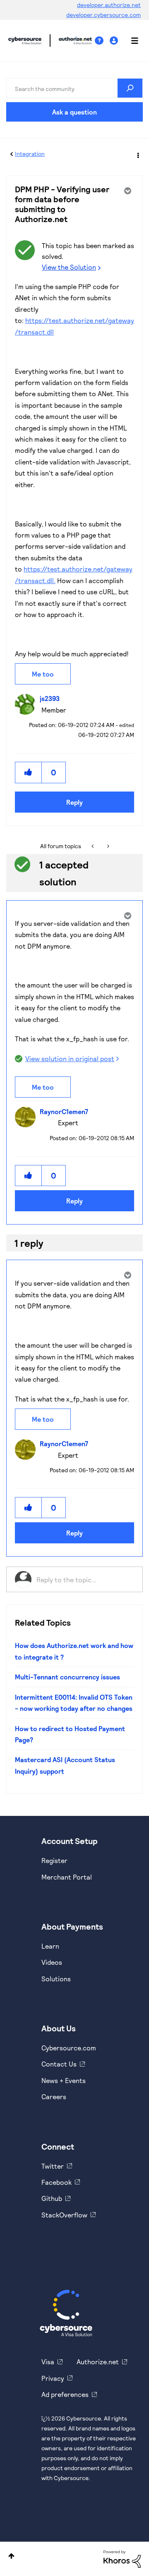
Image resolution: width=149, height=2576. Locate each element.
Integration (30, 154)
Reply (74, 802)
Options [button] (137, 154)
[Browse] (130, 41)
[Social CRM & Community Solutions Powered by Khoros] (122, 2558)
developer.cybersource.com (103, 15)
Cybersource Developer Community (25, 41)
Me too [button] (43, 674)
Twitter (53, 2166)
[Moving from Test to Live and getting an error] (93, 846)
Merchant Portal (67, 1877)
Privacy (53, 2378)
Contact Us (59, 2064)
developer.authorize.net (109, 5)
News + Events (64, 2080)
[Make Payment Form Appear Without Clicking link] (107, 846)
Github (52, 2198)
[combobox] (74, 88)
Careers (54, 2096)
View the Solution (69, 267)
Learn (50, 1946)
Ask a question (74, 112)
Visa (48, 2362)
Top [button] (11, 2556)
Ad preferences (65, 2394)
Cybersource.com (69, 2048)
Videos (52, 1962)
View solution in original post (70, 1058)
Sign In (115, 41)
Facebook (56, 2182)
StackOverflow (64, 2215)
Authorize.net (98, 2362)
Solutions (56, 1979)
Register (54, 1860)
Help (102, 41)
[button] (29, 772)
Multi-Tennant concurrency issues (67, 1677)
